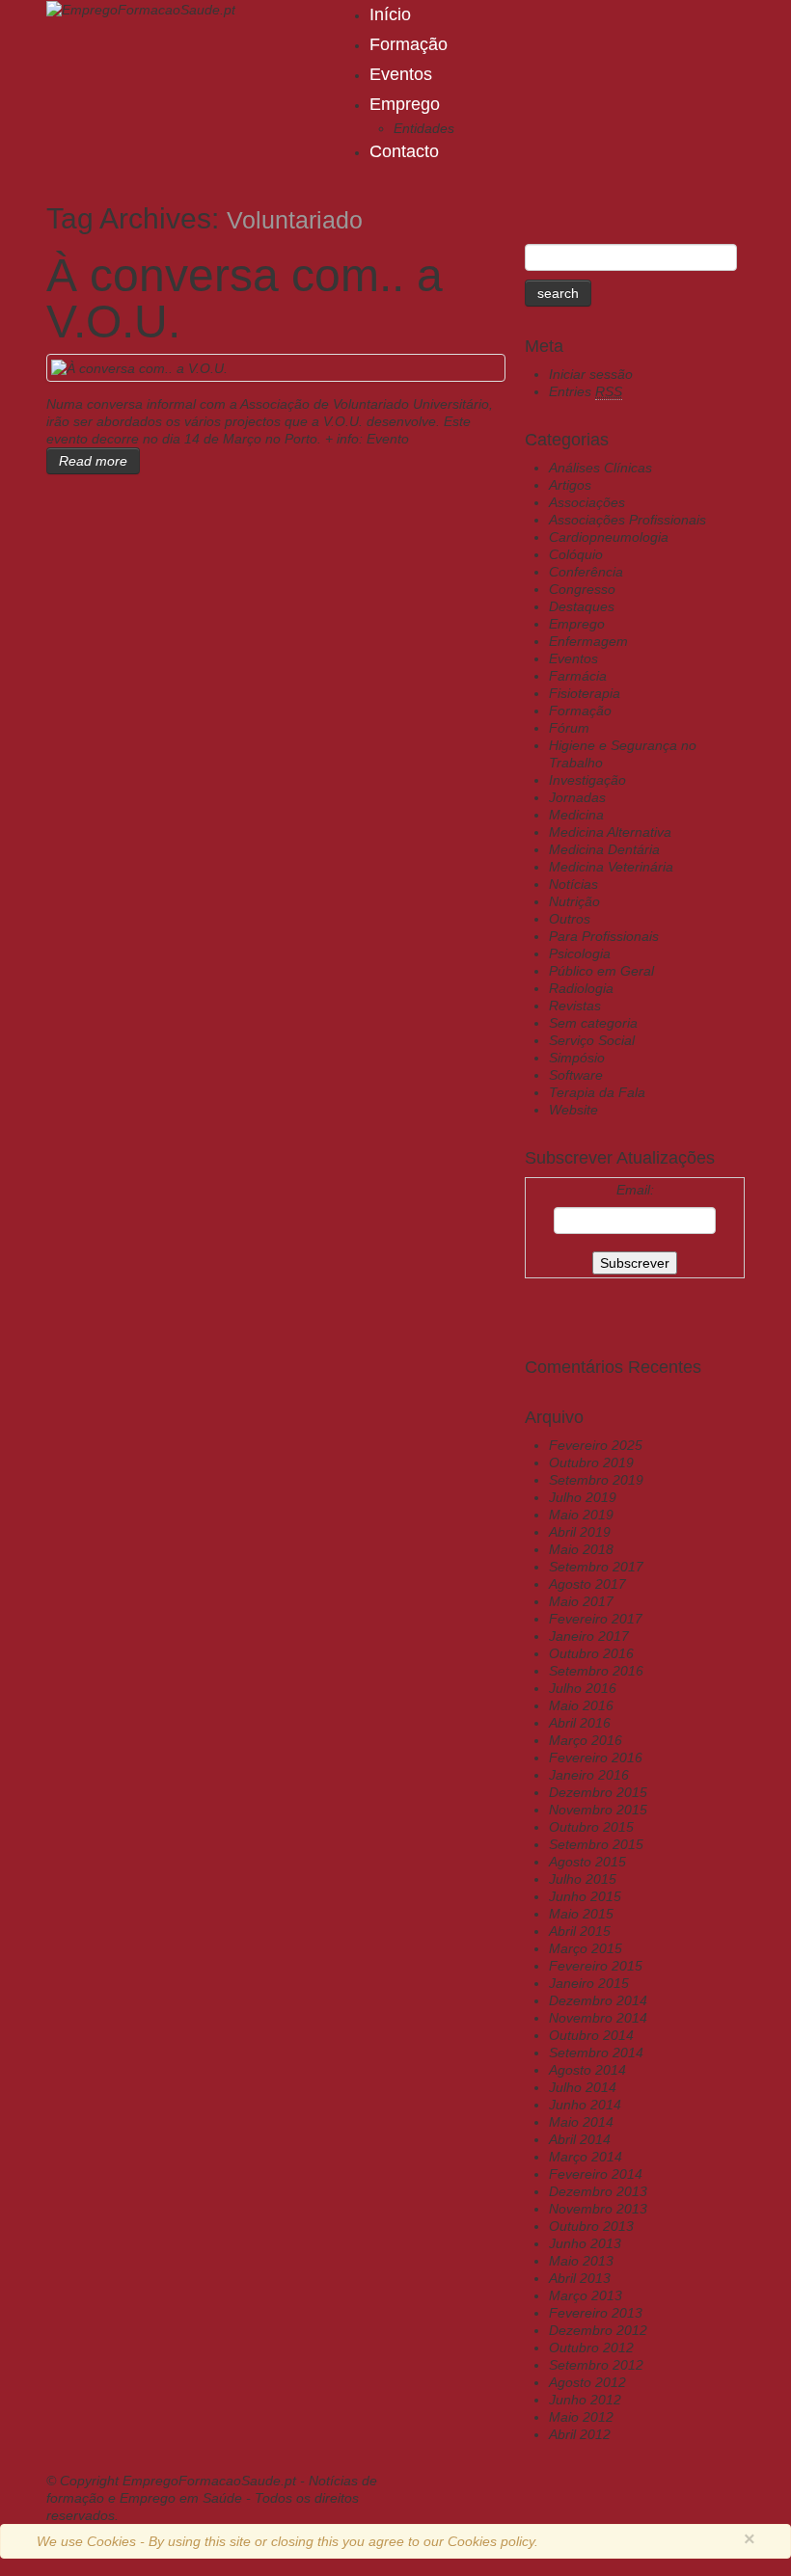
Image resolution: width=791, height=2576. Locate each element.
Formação (409, 44)
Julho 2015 (583, 1879)
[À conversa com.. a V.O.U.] (139, 367)
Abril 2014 (580, 2139)
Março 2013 (586, 2295)
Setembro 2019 (596, 1480)
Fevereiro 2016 (596, 1758)
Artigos (570, 485)
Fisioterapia (585, 693)
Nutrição (574, 901)
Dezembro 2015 (598, 1792)
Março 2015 (586, 1948)
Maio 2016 (581, 1705)
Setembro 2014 (596, 2053)
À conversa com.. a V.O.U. (245, 298)
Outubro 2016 (591, 1653)
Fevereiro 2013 (596, 2313)
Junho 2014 (585, 2105)
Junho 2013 (585, 2243)
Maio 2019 (581, 1515)
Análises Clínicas (600, 468)
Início (390, 14)
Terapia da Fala (597, 1092)
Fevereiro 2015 (596, 1966)
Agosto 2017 (587, 1584)
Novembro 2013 (598, 2209)
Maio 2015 (581, 1914)
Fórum (569, 728)
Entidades (424, 128)
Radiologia (581, 988)
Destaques (582, 606)
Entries (586, 391)
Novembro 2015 (598, 1810)
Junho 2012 (585, 2400)
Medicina (576, 815)
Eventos (401, 74)
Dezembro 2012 (598, 2330)
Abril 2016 (580, 1723)
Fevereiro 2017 (596, 1619)
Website (573, 1110)
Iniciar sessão (591, 374)
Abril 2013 (580, 2278)
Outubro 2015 (591, 1827)
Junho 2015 (585, 1896)
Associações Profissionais (627, 520)
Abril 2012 (580, 2434)
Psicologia (580, 953)
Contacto (404, 151)
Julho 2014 (583, 2087)
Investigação (587, 780)
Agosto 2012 (587, 2382)
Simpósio (577, 1058)
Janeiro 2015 (589, 1983)
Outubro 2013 (591, 2226)
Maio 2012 (581, 2417)
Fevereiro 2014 (596, 2174)
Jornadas (577, 797)
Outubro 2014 (591, 2035)
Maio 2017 (581, 1601)
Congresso (582, 589)
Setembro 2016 (596, 1671)
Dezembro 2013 (598, 2191)
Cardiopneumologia (609, 537)
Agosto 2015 (587, 1862)
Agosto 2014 (587, 2070)
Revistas (575, 1006)
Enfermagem (588, 641)
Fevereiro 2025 (596, 1445)
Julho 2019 (583, 1497)
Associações (587, 502)
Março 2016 (586, 1740)
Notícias (573, 884)
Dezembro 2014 (598, 2000)
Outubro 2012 (591, 2348)
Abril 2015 (580, 1931)
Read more (93, 461)
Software (576, 1075)
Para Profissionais (604, 936)
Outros (570, 919)
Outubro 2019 (591, 1462)
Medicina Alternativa (610, 832)
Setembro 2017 (596, 1567)
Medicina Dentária (604, 849)
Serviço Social (592, 1040)
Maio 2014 (581, 2122)
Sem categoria (593, 1023)
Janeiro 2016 (589, 1775)
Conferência (586, 572)
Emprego (405, 104)
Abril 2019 (580, 1532)
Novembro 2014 (598, 2018)
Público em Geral (601, 971)
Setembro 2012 (596, 2365)
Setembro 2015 (596, 1844)
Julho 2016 (583, 1688)
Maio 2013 (581, 2261)
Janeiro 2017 (589, 1636)
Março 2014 (586, 2157)
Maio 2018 (581, 1549)
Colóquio (576, 554)
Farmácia (578, 676)
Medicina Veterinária (611, 867)
